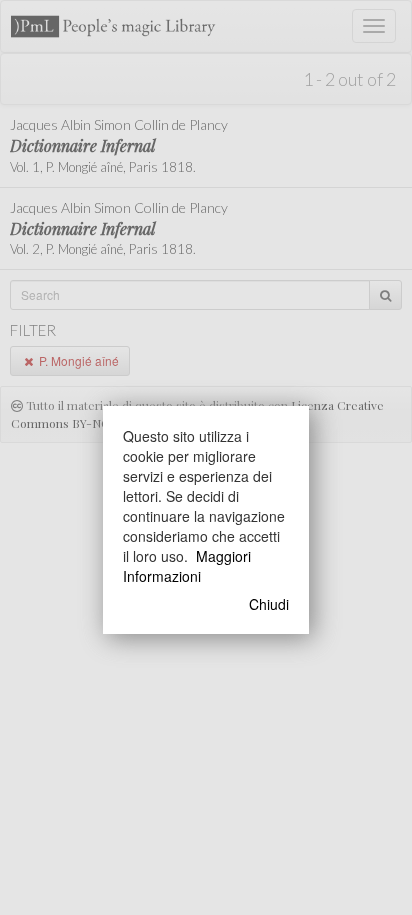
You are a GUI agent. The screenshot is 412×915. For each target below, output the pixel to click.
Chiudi (269, 604)
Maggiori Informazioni (187, 566)
